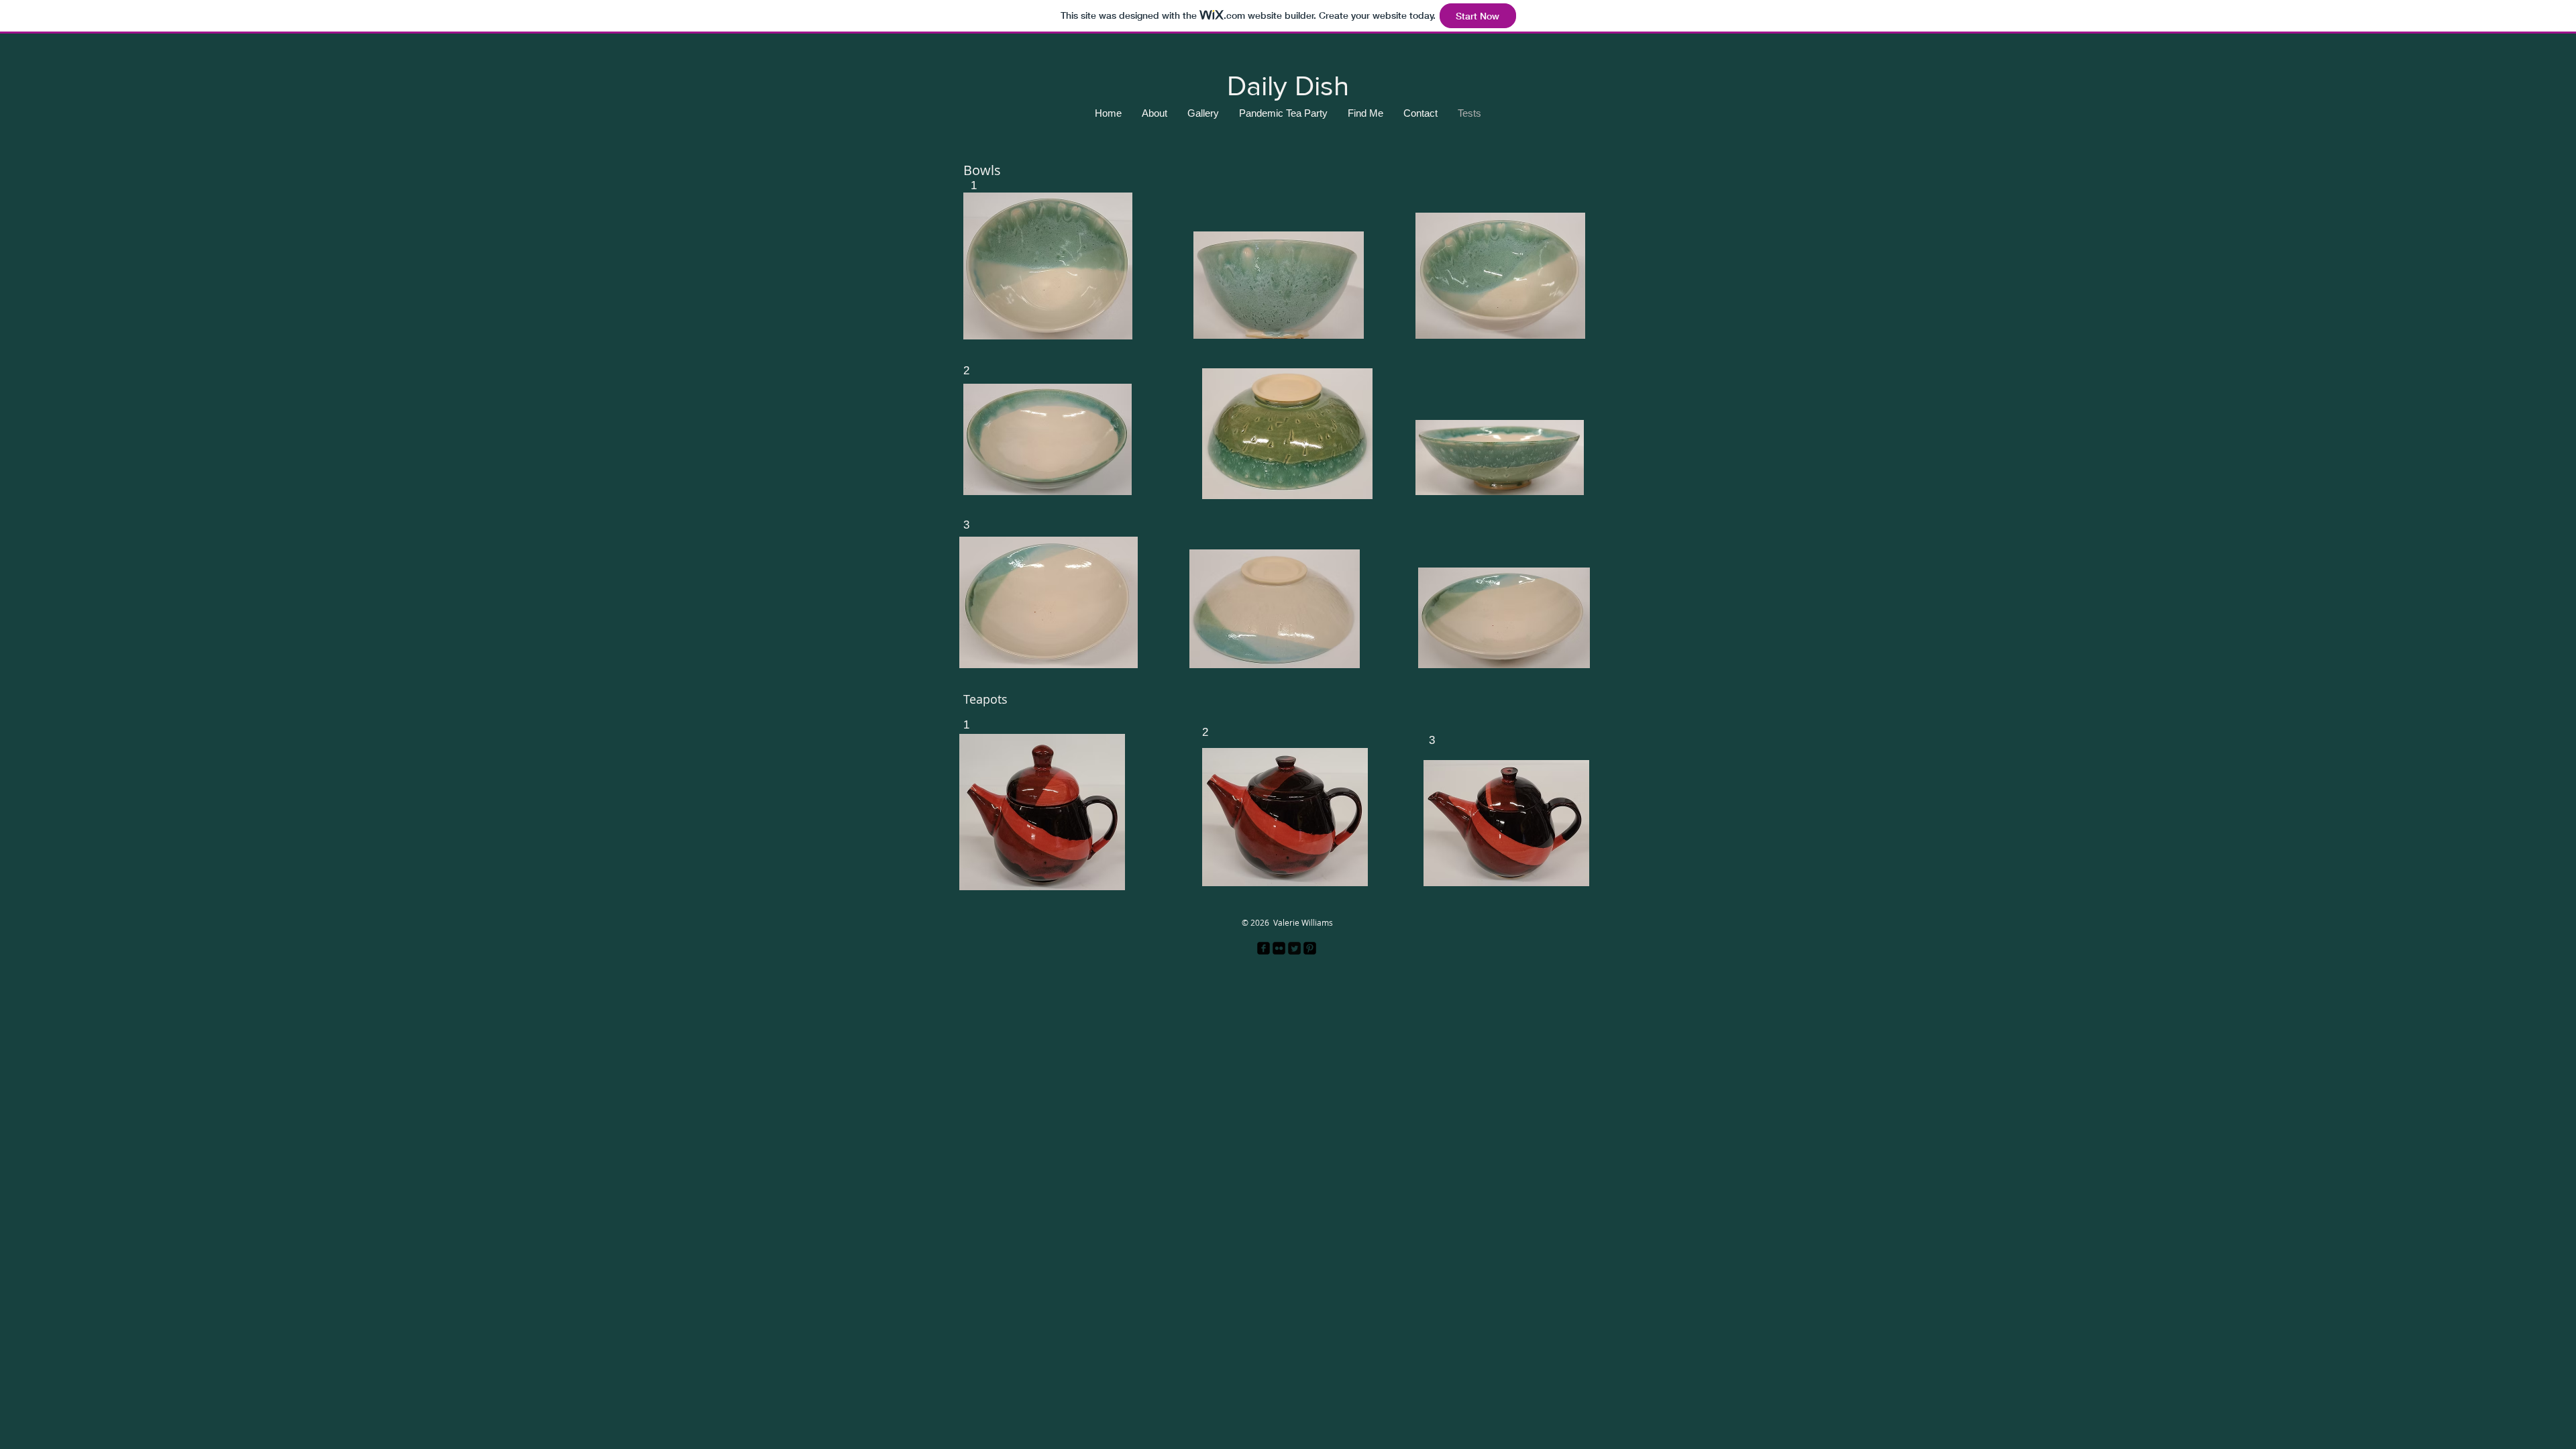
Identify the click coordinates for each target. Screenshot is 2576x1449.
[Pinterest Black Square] (1310, 948)
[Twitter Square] (1294, 948)
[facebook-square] (1264, 948)
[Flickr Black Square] (1279, 948)
